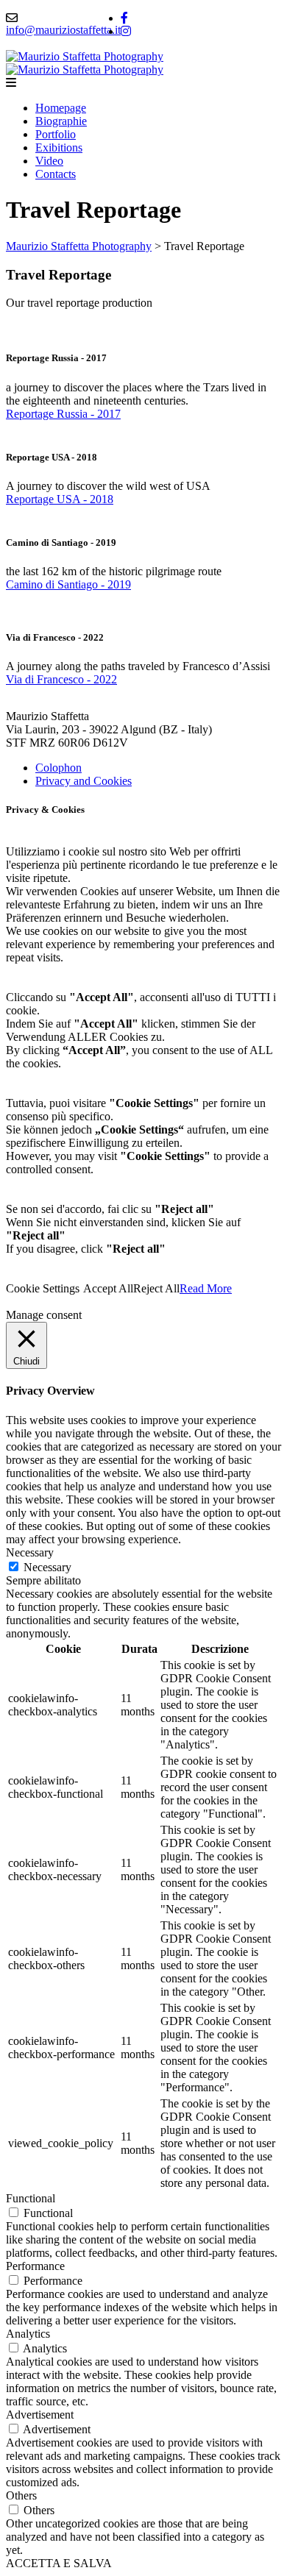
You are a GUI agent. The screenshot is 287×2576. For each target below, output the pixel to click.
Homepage (61, 108)
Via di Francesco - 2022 (61, 679)
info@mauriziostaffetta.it (63, 30)
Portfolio (56, 134)
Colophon (59, 768)
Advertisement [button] (40, 2415)
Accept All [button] (108, 1288)
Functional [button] (31, 2198)
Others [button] (21, 2495)
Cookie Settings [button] (43, 1288)
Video (49, 161)
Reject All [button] (156, 1288)
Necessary (47, 1567)
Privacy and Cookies (84, 781)
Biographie (61, 121)
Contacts (56, 174)
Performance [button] (35, 2266)
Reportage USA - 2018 (60, 499)
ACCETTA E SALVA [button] (59, 2563)
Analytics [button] (28, 2334)
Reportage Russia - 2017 (63, 414)
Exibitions (59, 147)
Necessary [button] (30, 1552)
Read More (206, 1288)
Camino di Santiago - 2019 (68, 584)
